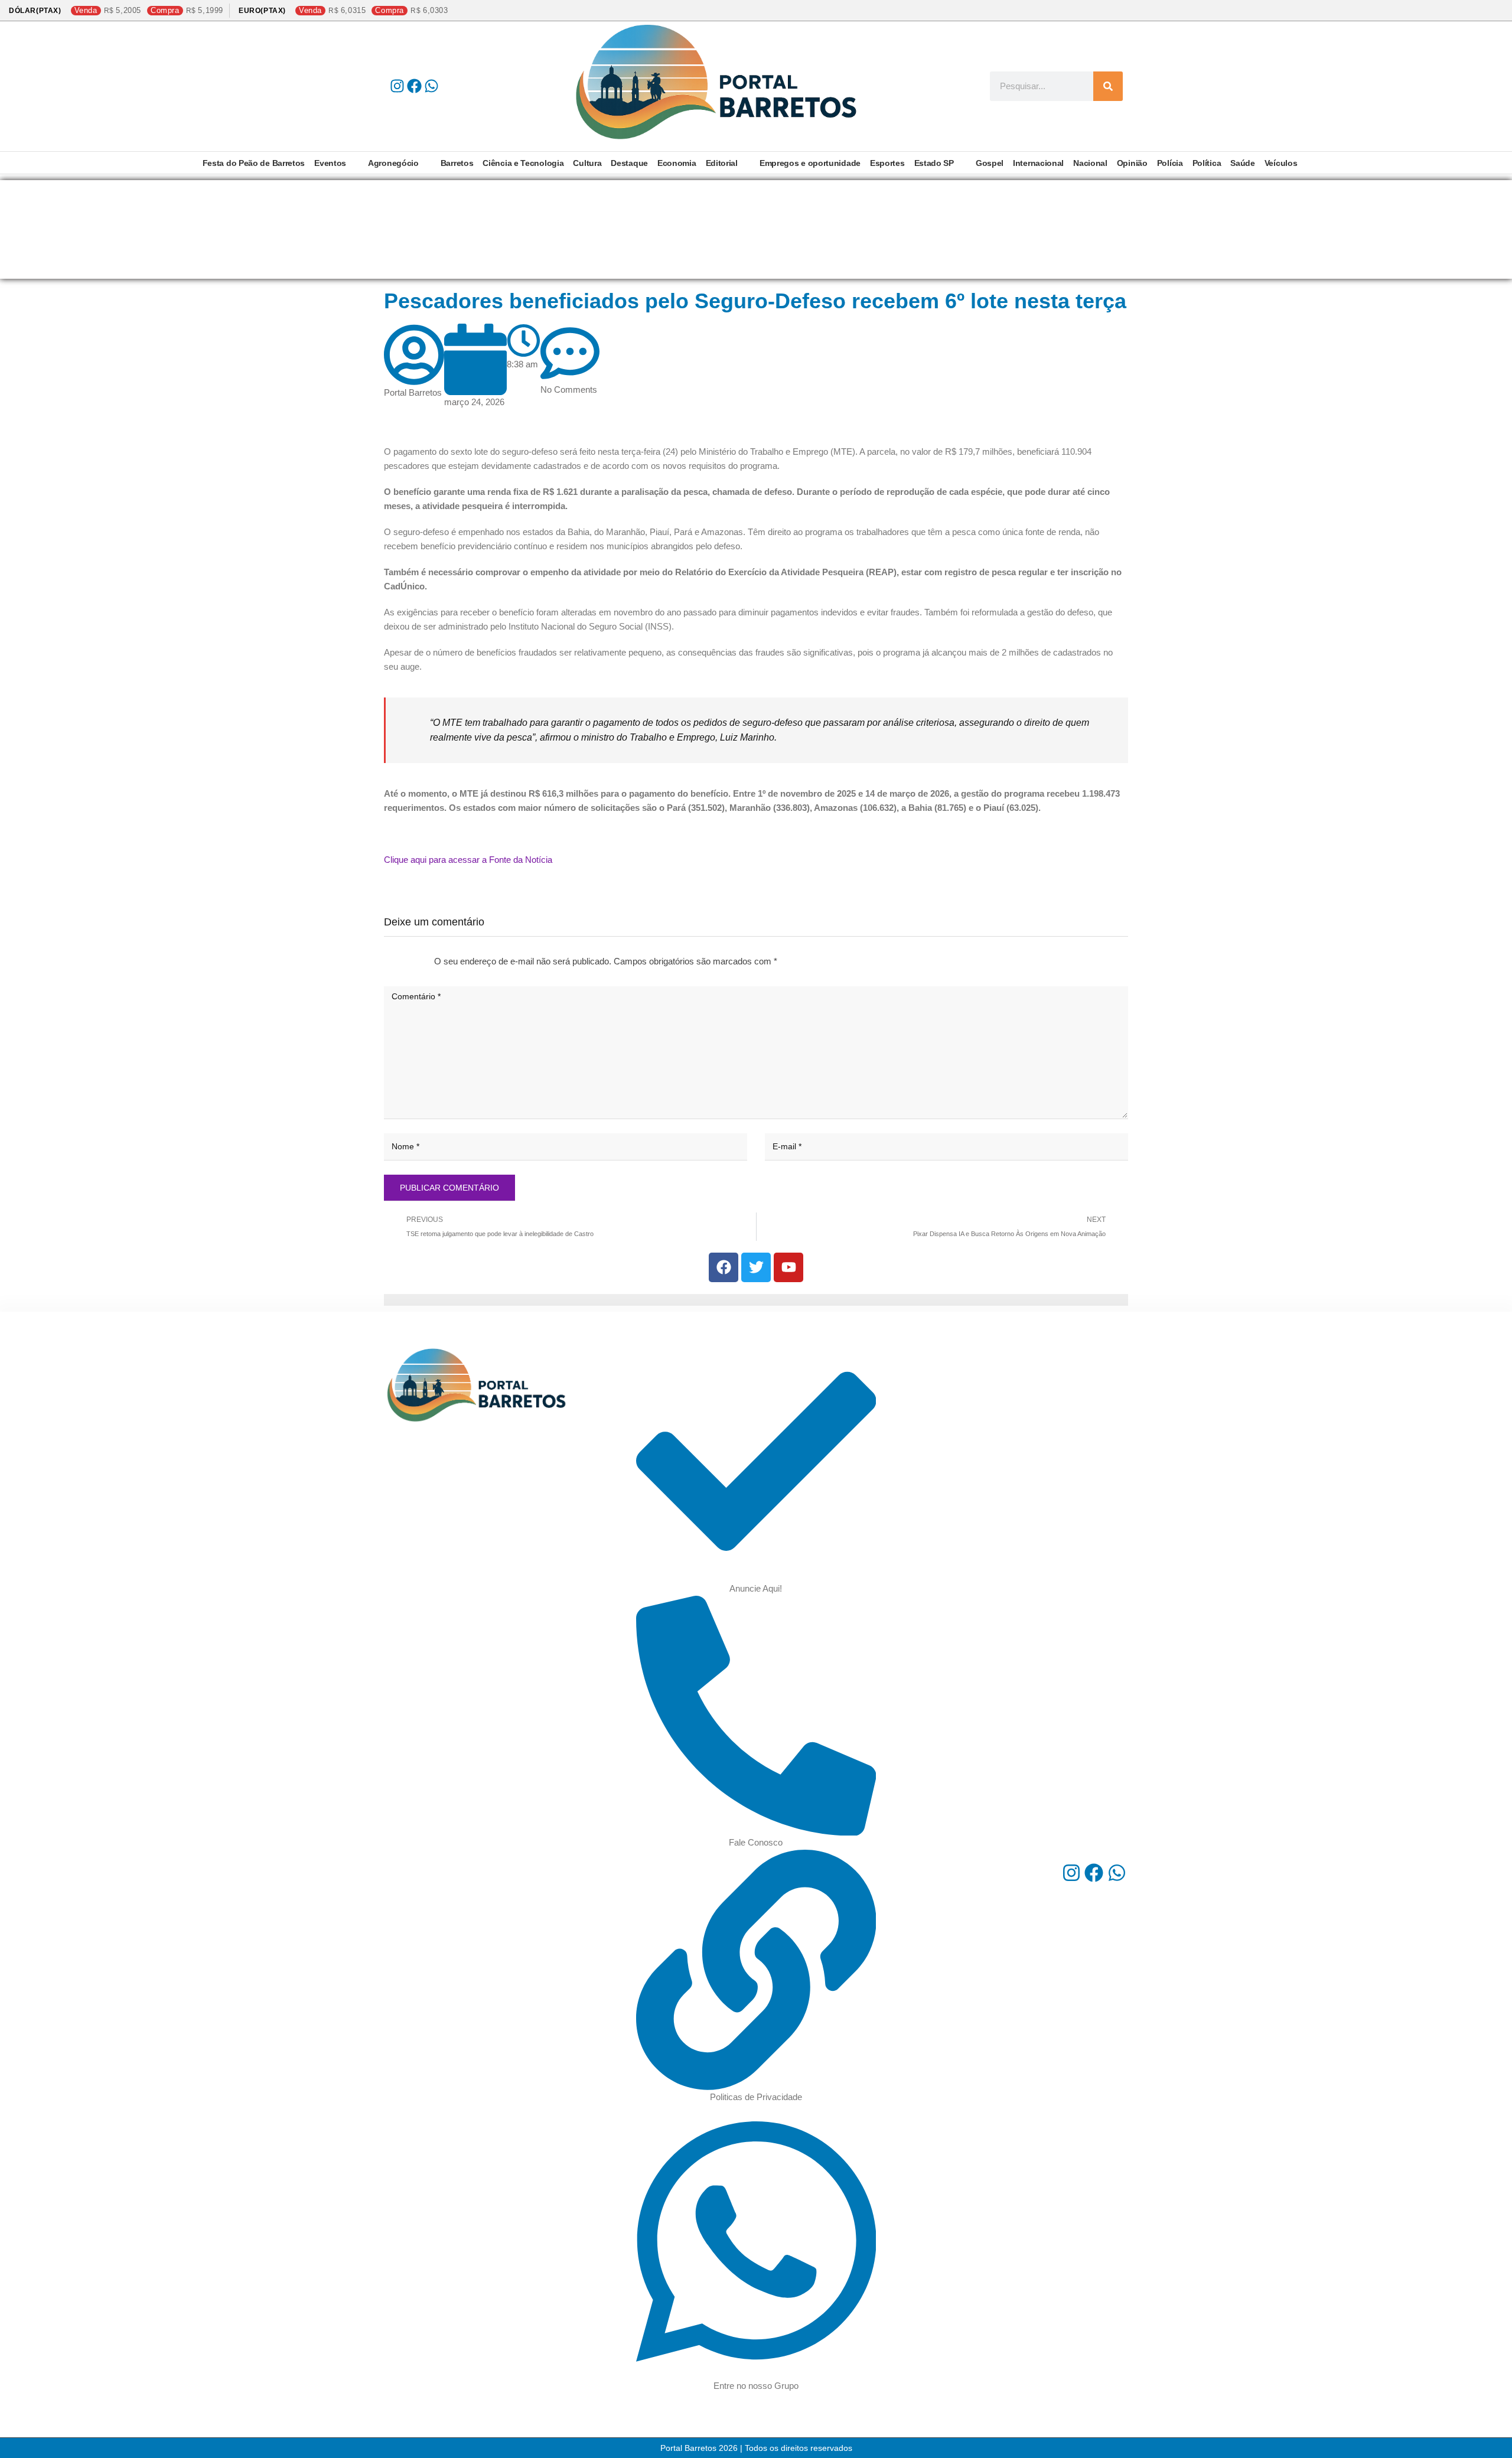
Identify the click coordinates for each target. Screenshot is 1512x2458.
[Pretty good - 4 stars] (413, 961)
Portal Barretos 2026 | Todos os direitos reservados (756, 2448)
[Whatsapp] (431, 86)
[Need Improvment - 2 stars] (394, 961)
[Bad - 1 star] (384, 961)
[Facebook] (414, 86)
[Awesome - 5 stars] (422, 961)
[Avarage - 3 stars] (403, 961)
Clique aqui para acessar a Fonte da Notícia (468, 860)
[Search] (1108, 86)
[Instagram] (397, 86)
